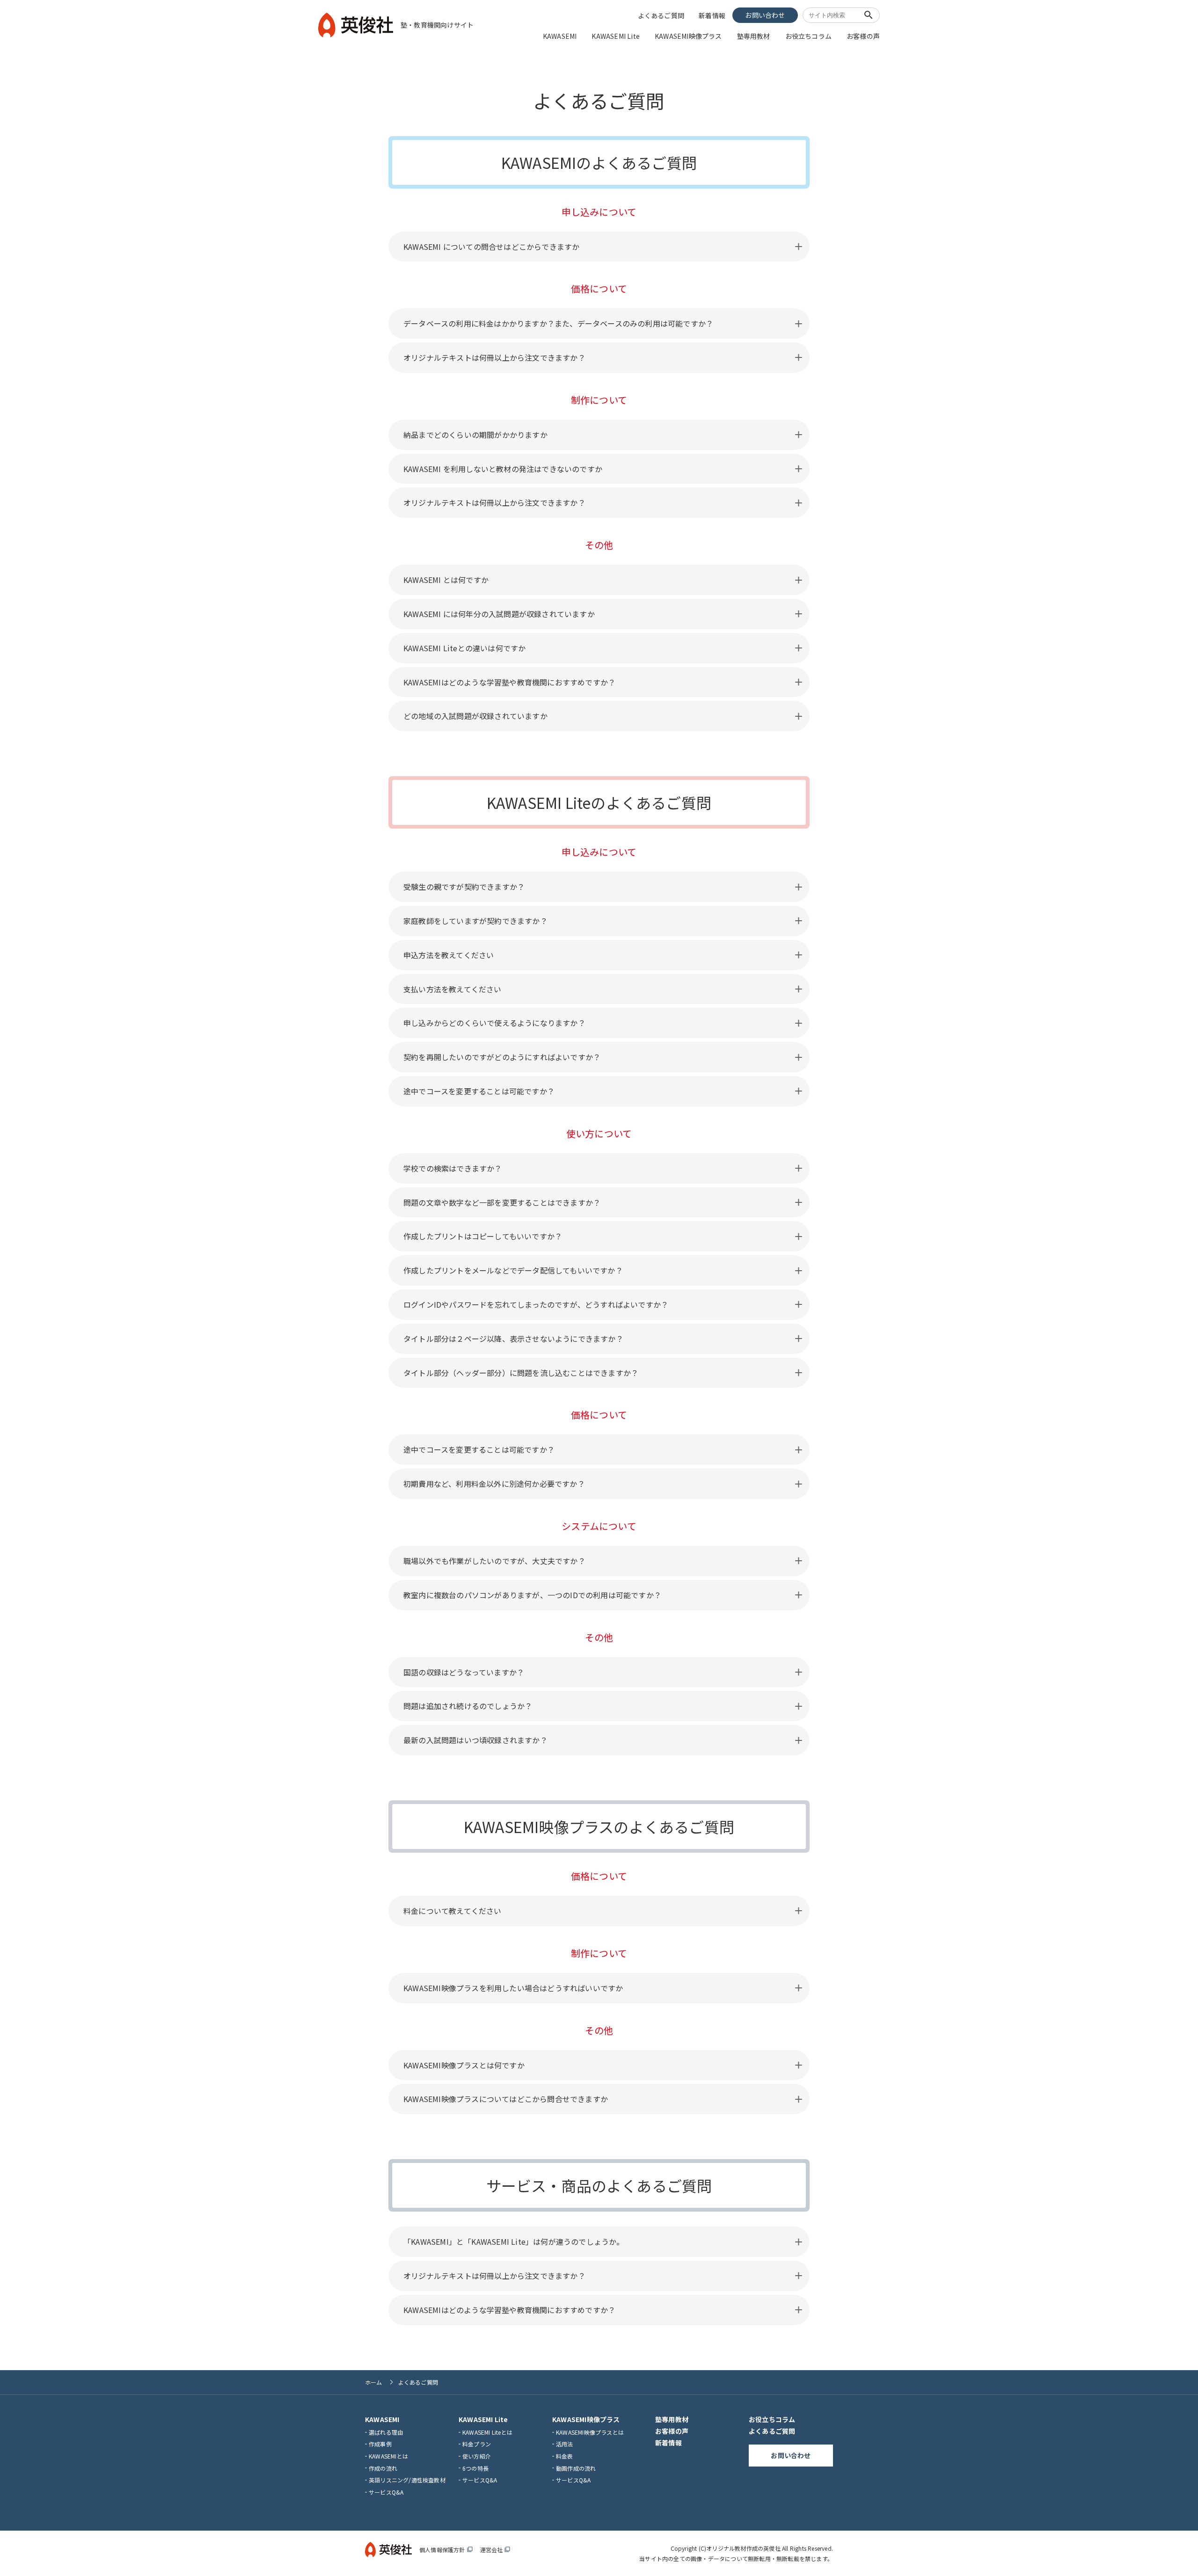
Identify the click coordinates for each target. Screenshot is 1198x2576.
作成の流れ (383, 2468)
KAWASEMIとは (388, 2456)
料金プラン (477, 2444)
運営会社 (495, 2550)
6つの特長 (475, 2468)
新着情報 (712, 15)
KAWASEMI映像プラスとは (590, 2432)
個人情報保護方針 (446, 2550)
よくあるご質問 (661, 15)
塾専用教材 (754, 36)
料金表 (565, 2456)
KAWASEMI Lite (616, 36)
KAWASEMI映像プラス (688, 36)
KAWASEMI (560, 36)
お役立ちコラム (808, 36)
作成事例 (380, 2444)
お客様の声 (863, 36)
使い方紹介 (477, 2456)
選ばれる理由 (386, 2432)
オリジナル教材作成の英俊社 (743, 2548)
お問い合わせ (765, 15)
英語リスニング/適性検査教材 (407, 2480)
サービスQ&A (386, 2492)
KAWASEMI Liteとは (487, 2432)
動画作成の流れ (576, 2468)
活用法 (565, 2444)
